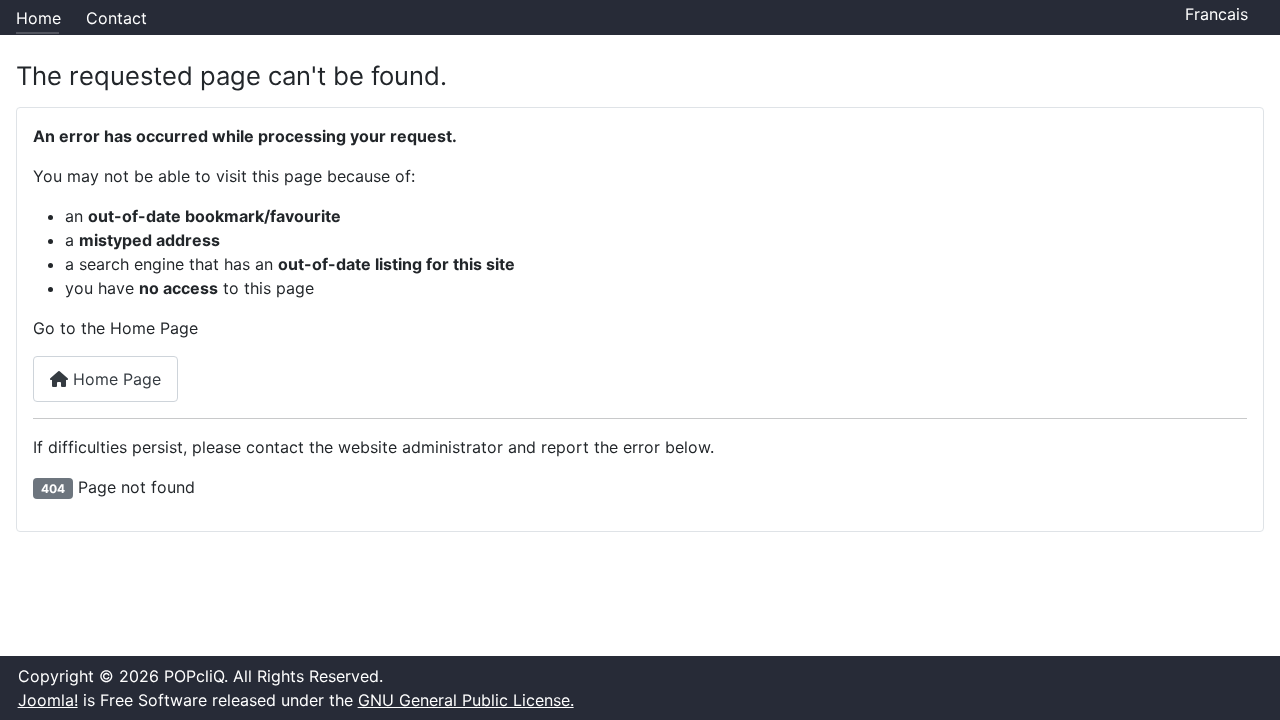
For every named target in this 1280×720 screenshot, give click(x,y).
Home (38, 18)
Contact (116, 18)
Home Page (114, 379)
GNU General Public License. (466, 700)
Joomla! (48, 700)
